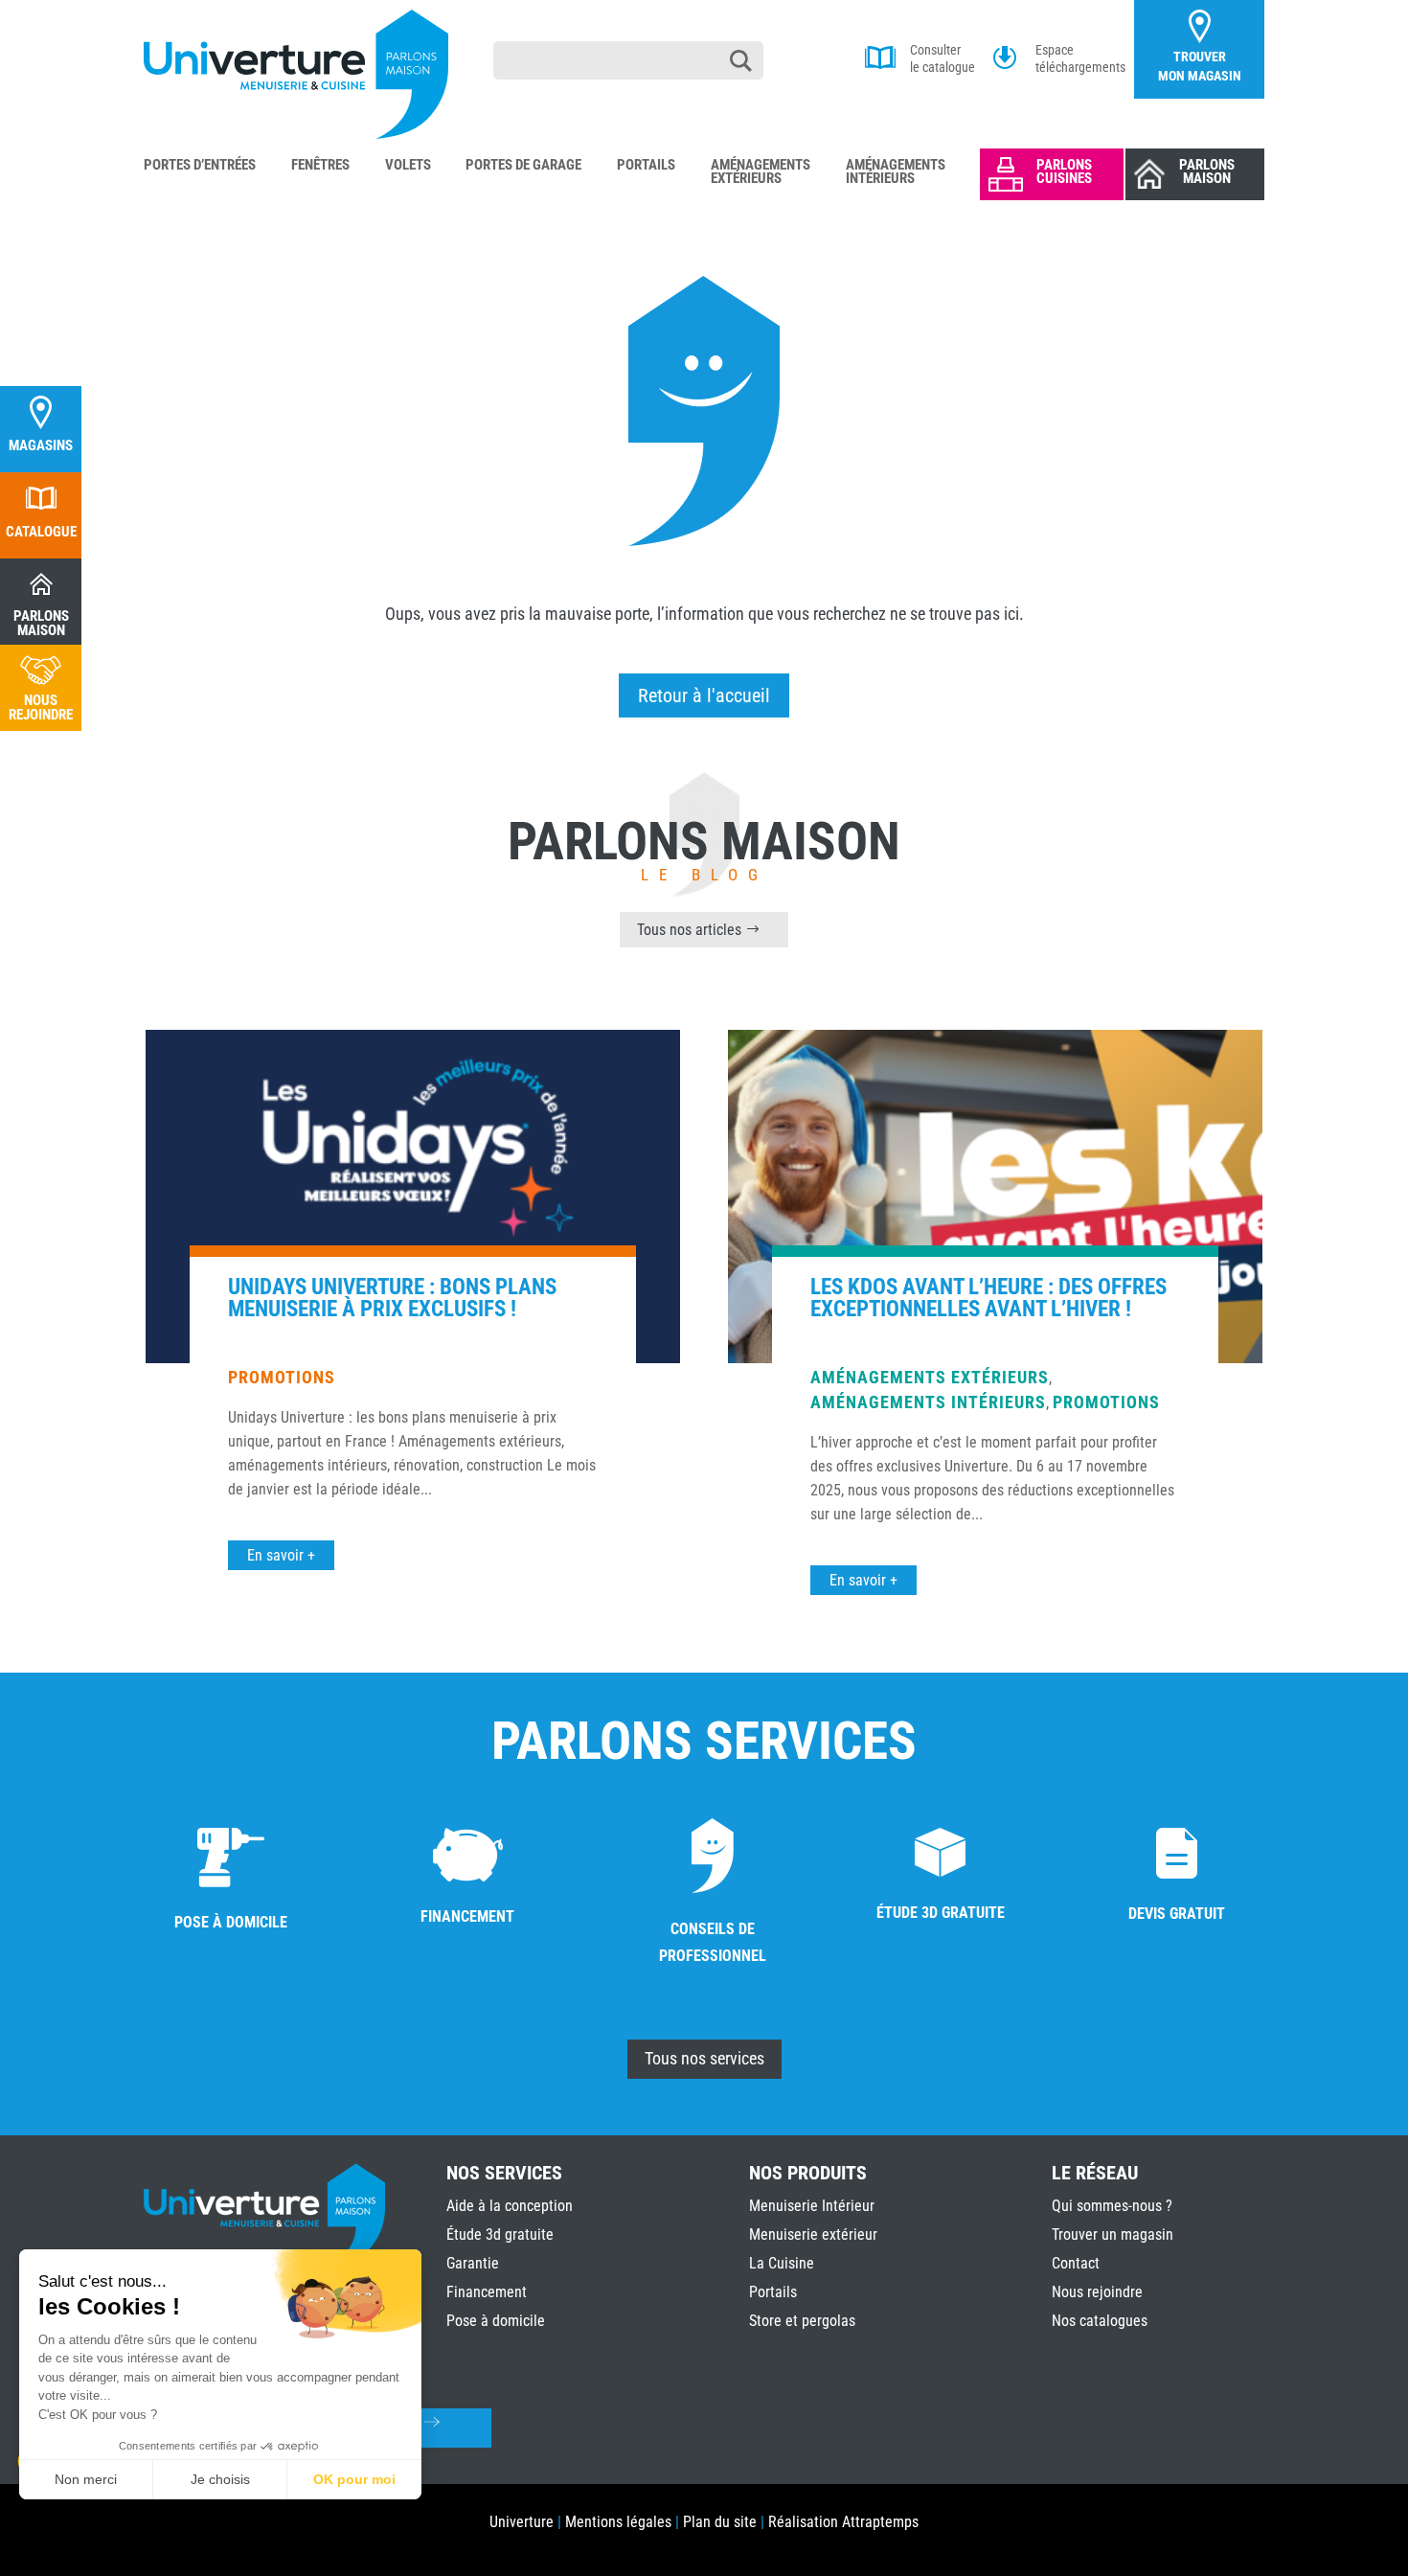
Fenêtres (320, 166)
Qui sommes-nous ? (1112, 2206)
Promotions (282, 1377)
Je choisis (220, 2479)
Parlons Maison (1207, 171)
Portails (646, 166)
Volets (408, 166)
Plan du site (720, 2522)
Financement (487, 2292)
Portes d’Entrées (200, 166)
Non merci (86, 2479)
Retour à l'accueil (704, 695)
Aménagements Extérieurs (761, 172)
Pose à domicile (496, 2321)
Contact (1076, 2263)
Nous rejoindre (1097, 2292)
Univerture (522, 2522)
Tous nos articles (689, 930)
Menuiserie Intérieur (812, 2206)
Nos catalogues (1100, 2321)
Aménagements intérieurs (928, 1402)
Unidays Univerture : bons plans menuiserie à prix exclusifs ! (392, 1298)
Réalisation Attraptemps (843, 2522)
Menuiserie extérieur (813, 2234)
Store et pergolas (802, 2321)
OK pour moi (354, 2479)
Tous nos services (704, 2058)
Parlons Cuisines (1064, 171)
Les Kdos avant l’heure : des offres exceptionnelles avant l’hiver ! (988, 1298)
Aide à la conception (510, 2206)
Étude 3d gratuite (500, 2234)
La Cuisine (782, 2263)
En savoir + (281, 1555)
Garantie (473, 2263)
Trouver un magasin (1113, 2234)
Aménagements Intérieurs (896, 172)
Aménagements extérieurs (930, 1377)
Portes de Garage (523, 166)
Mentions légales (618, 2522)
